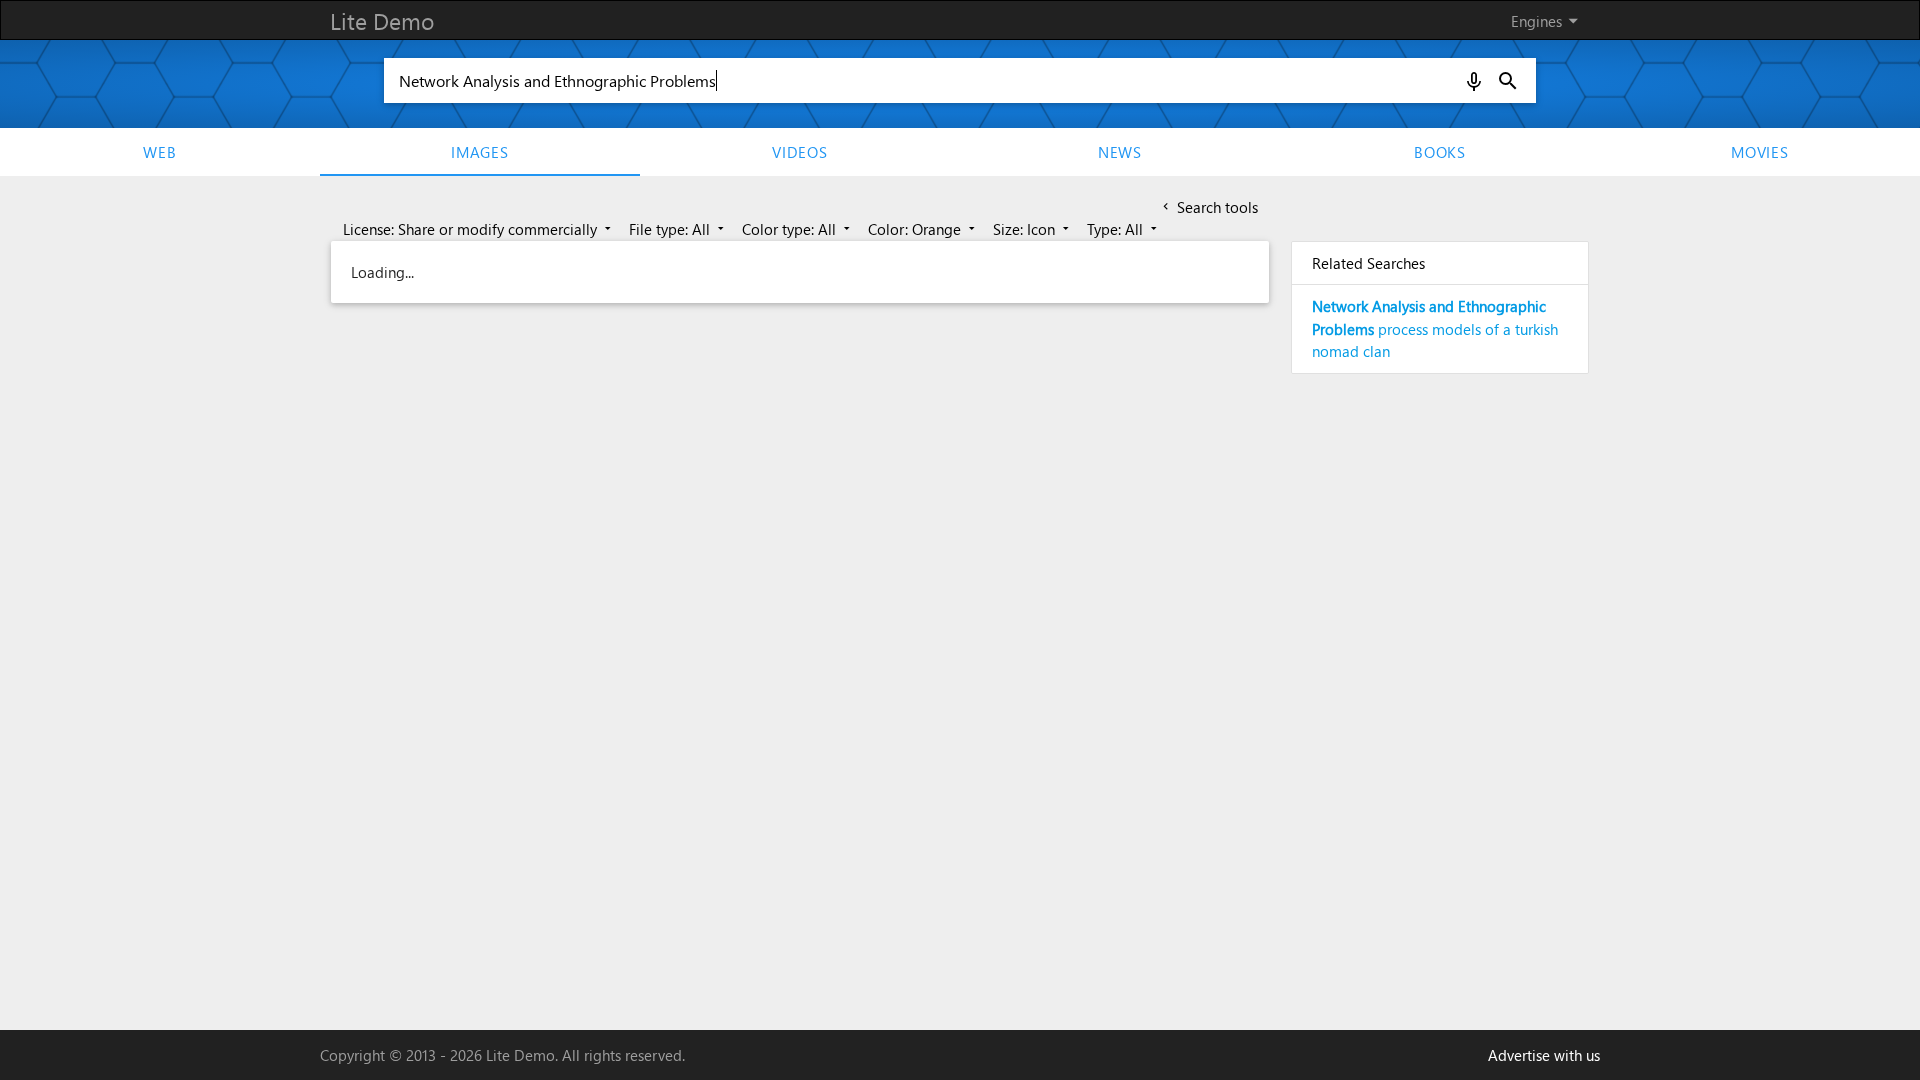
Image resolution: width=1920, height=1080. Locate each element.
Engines (1548, 20)
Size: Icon (1033, 229)
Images (480, 152)
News (1120, 152)
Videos (800, 152)
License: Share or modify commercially (479, 229)
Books (1440, 152)
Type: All (1124, 229)
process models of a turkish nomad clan (1435, 328)
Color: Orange (923, 229)
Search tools (1208, 207)
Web (159, 152)
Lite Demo (382, 20)
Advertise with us (1544, 1055)
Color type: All (798, 229)
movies (1760, 152)
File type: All (678, 229)
